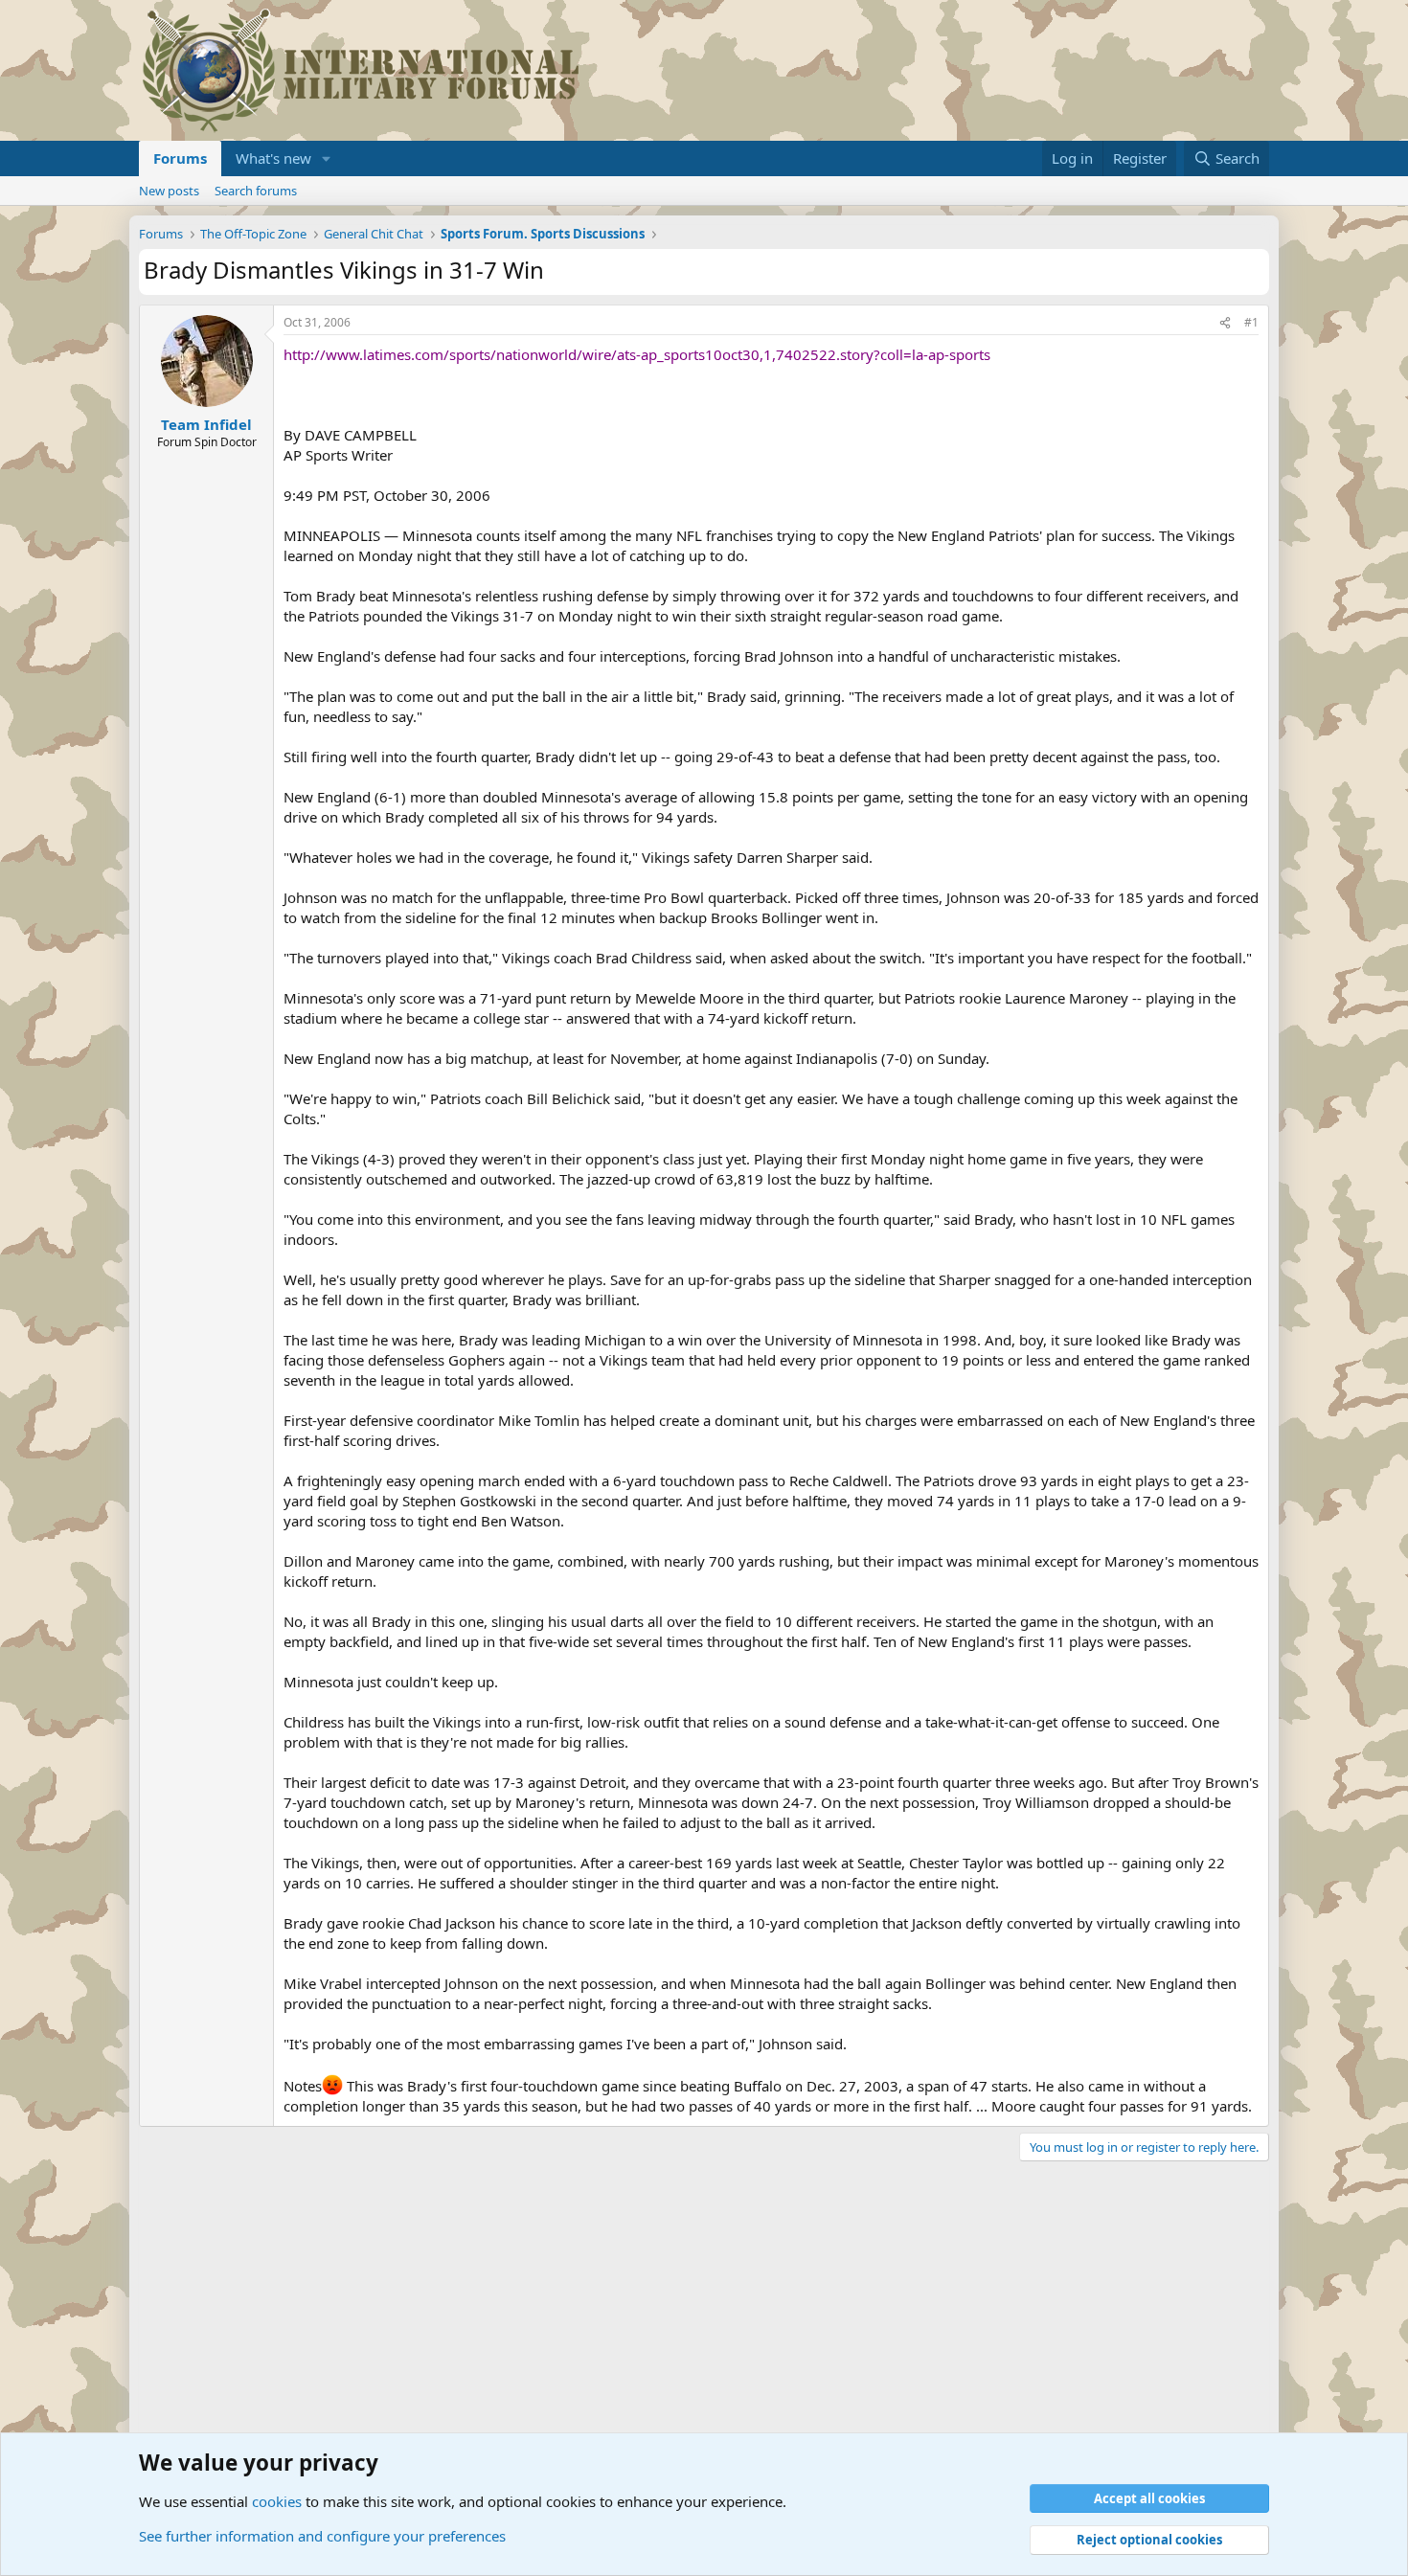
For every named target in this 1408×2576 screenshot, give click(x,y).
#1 (1251, 322)
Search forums (256, 191)
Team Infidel (206, 424)
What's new (273, 158)
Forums (180, 158)
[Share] (1225, 323)
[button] (327, 158)
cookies (277, 2501)
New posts (169, 191)
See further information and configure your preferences (322, 2536)
